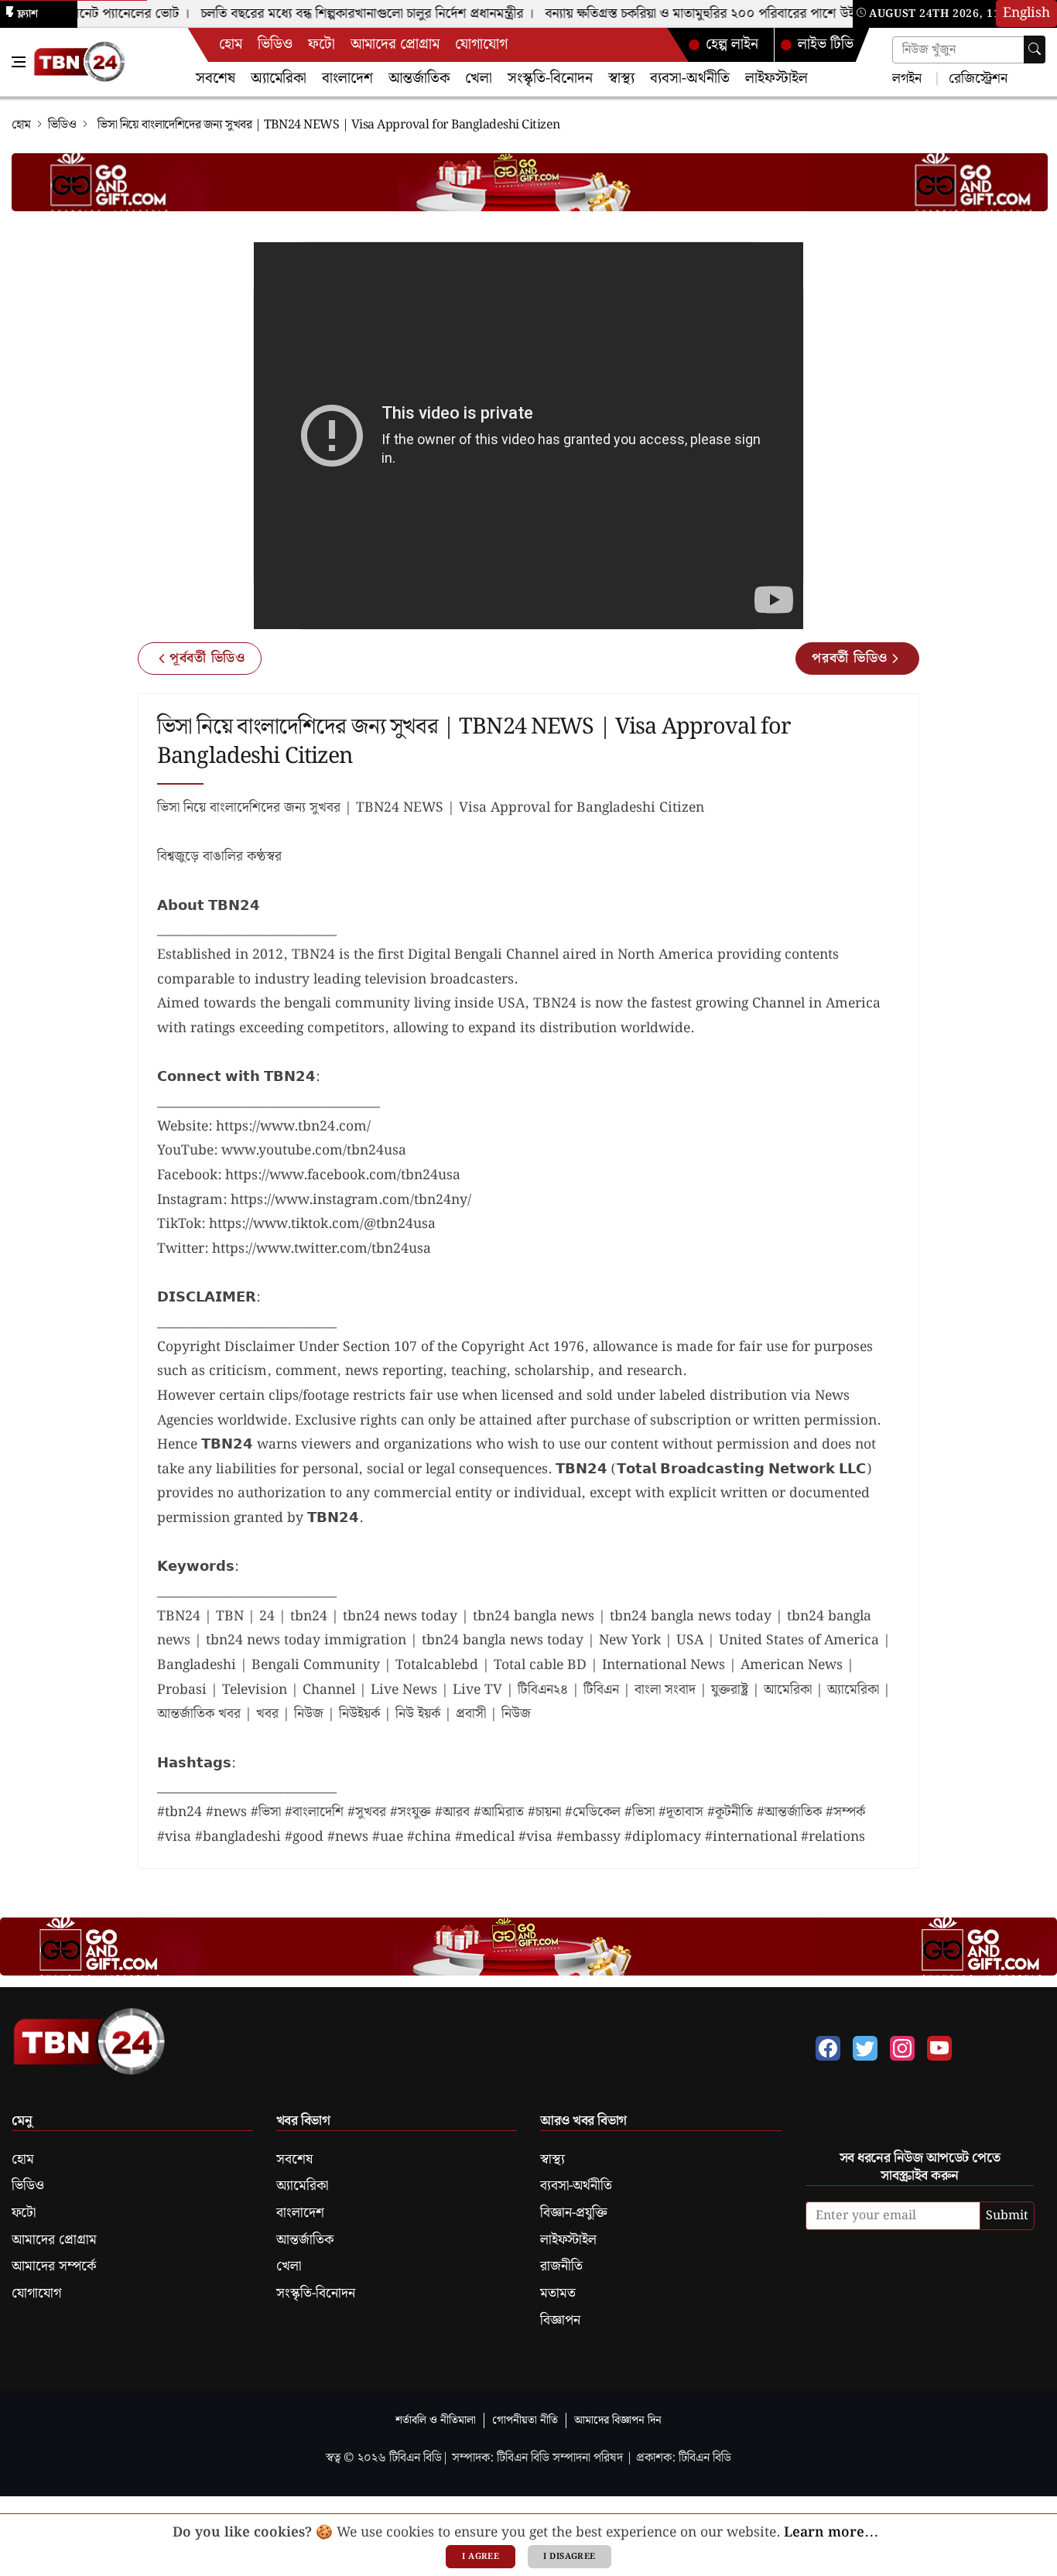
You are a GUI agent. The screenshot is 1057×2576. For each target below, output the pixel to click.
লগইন (907, 78)
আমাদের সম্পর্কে (54, 2266)
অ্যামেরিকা (279, 79)
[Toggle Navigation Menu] (19, 62)
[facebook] (828, 2048)
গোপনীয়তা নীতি (525, 2420)
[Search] (1035, 50)
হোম (231, 44)
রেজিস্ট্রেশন (976, 78)
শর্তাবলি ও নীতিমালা (436, 2420)
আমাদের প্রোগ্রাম (395, 44)
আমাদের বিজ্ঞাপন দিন (618, 2420)
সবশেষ (216, 79)
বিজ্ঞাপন (560, 2321)
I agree (481, 2557)
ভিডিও (275, 44)
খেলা (479, 79)
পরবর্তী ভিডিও (850, 659)
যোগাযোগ (481, 44)
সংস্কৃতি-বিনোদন (550, 79)
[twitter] (865, 2048)
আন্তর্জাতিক (419, 79)
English (1026, 13)
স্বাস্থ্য (621, 79)
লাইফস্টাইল (777, 79)
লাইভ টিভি (826, 44)
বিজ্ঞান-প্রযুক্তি (574, 2213)
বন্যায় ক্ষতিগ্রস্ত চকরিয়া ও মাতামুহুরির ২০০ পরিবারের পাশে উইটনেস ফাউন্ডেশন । (729, 14)
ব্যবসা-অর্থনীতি (690, 79)
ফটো (322, 44)
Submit (1007, 2216)
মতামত (558, 2294)
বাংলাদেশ (347, 79)
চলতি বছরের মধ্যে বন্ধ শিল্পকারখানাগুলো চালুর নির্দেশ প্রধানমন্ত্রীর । (350, 14)
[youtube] (939, 2048)
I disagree (569, 2557)
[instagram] (902, 2048)
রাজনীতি (561, 2266)
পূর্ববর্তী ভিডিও (207, 659)
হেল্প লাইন (732, 44)
